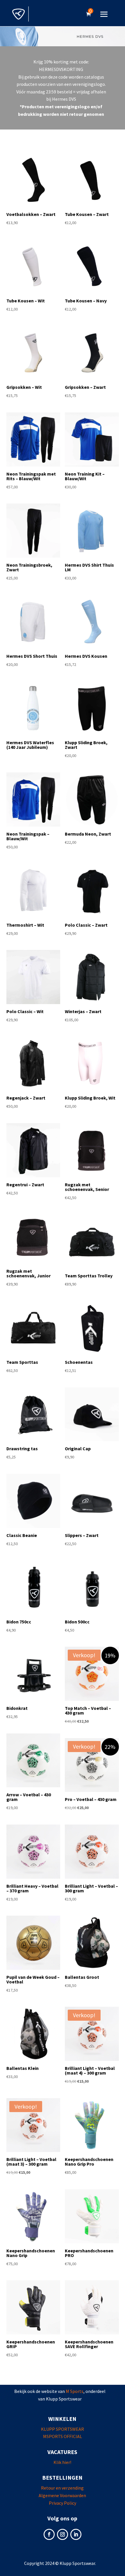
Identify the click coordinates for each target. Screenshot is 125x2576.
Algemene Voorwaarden (62, 2495)
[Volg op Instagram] (63, 2534)
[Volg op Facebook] (49, 2534)
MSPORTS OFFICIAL (63, 2436)
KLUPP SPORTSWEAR (63, 2429)
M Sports (75, 2391)
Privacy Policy (63, 2503)
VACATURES (62, 2452)
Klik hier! (62, 2462)
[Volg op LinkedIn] (76, 2534)
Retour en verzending (62, 2488)
